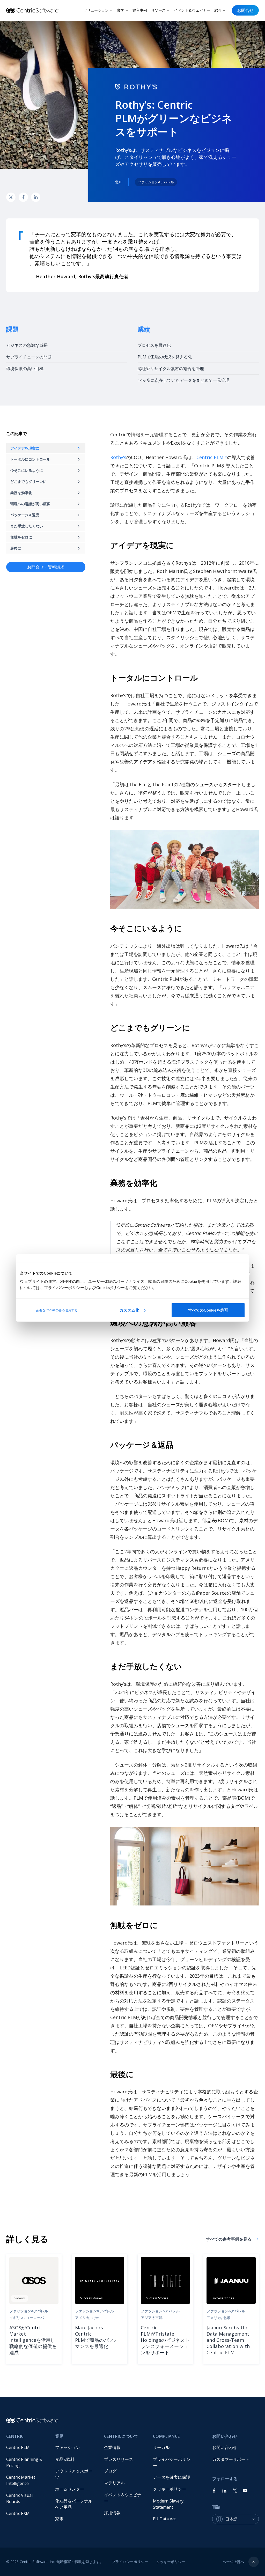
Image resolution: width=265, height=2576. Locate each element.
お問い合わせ (225, 2447)
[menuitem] (27, 2447)
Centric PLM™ (212, 457)
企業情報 (112, 2447)
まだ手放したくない (27, 526)
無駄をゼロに (21, 537)
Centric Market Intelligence (21, 2480)
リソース (158, 10)
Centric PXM (18, 2513)
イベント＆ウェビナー (192, 10)
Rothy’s (118, 457)
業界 (121, 10)
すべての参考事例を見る (229, 2239)
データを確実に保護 (172, 2477)
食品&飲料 (65, 2459)
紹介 (218, 10)
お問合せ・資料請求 (46, 567)
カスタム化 (129, 1310)
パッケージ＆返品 (25, 515)
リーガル (161, 2447)
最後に (16, 548)
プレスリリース (119, 2459)
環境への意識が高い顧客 (30, 504)
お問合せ (245, 10)
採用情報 (112, 2513)
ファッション (68, 2447)
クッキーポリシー (170, 2489)
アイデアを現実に (25, 448)
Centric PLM (18, 2447)
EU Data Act (164, 2519)
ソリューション (96, 10)
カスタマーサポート (231, 2459)
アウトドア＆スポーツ (74, 2474)
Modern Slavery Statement (169, 2504)
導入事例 (140, 10)
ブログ (110, 2471)
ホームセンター (70, 2489)
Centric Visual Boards (20, 2498)
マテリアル (114, 2483)
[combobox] (242, 2519)
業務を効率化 (21, 493)
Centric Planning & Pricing (25, 2462)
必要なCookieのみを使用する (57, 1310)
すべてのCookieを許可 (208, 1310)
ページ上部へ (233, 2562)
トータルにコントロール (30, 459)
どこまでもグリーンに (28, 481)
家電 (59, 2519)
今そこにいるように (27, 470)
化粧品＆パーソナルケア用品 (74, 2504)
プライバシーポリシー (172, 2462)
